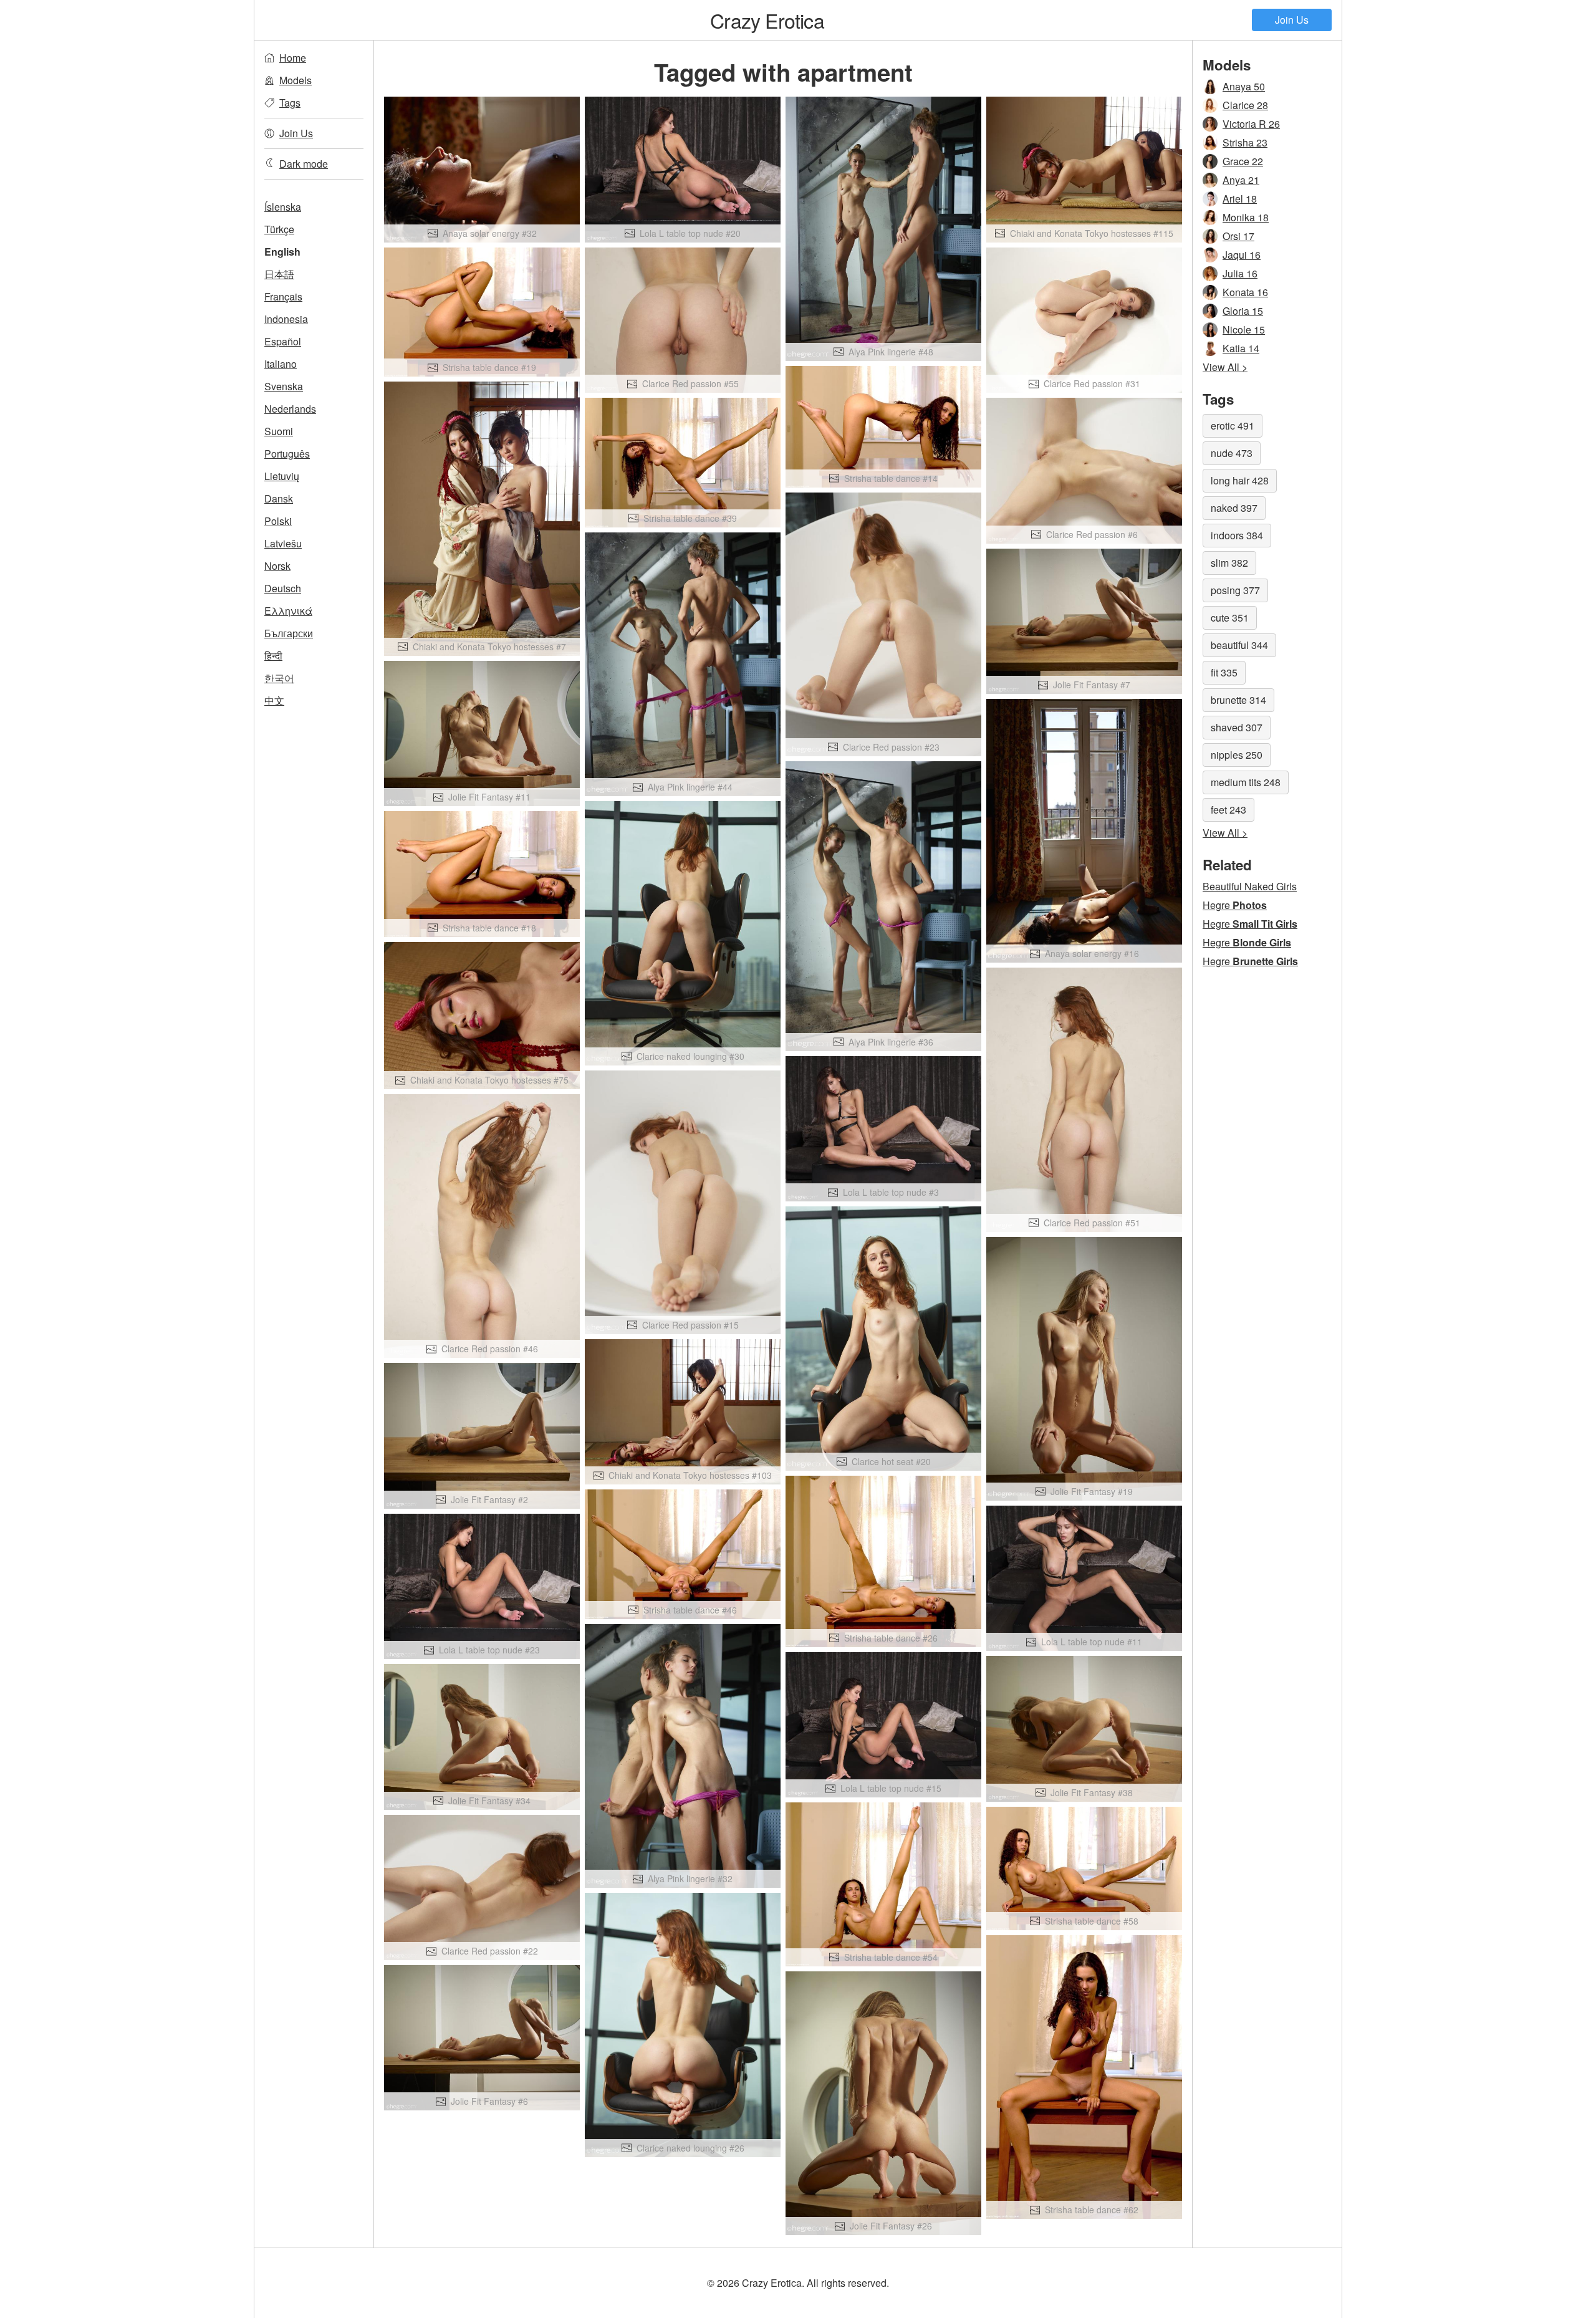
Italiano (281, 364)
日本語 (279, 274)
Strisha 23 (1245, 142)
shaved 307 (1237, 727)
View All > (1225, 367)
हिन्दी (273, 656)
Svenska (284, 386)
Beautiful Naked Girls (1250, 886)
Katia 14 (1241, 348)
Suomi (279, 431)
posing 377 (1235, 590)
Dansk (279, 498)
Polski (278, 521)
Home (293, 58)
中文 (274, 700)
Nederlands (290, 409)
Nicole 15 (1244, 329)
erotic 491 (1233, 426)
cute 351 (1230, 618)
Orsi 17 (1238, 236)
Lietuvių (282, 476)
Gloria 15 (1243, 311)
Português (287, 454)
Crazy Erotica (767, 20)
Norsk (277, 566)
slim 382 (1229, 563)
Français (283, 296)
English (282, 252)
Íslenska (283, 207)
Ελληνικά (288, 611)
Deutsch (283, 588)
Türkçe (279, 229)
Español (283, 341)
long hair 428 (1240, 480)
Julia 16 (1240, 273)
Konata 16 (1245, 292)
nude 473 (1232, 453)
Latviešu (283, 543)
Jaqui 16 (1242, 255)
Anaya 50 (1244, 86)
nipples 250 (1237, 755)
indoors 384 (1237, 535)
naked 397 (1234, 508)
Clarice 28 (1245, 105)
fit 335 (1224, 672)
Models (296, 80)
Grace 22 (1243, 161)
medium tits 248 (1246, 782)
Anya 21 (1241, 180)
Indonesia (286, 319)
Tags (290, 103)
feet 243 (1228, 810)
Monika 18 (1246, 217)
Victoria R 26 (1251, 124)
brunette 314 (1238, 700)
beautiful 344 (1239, 645)
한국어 (279, 678)
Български (289, 633)
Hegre (1235, 905)
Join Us (1292, 20)
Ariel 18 (1240, 199)
